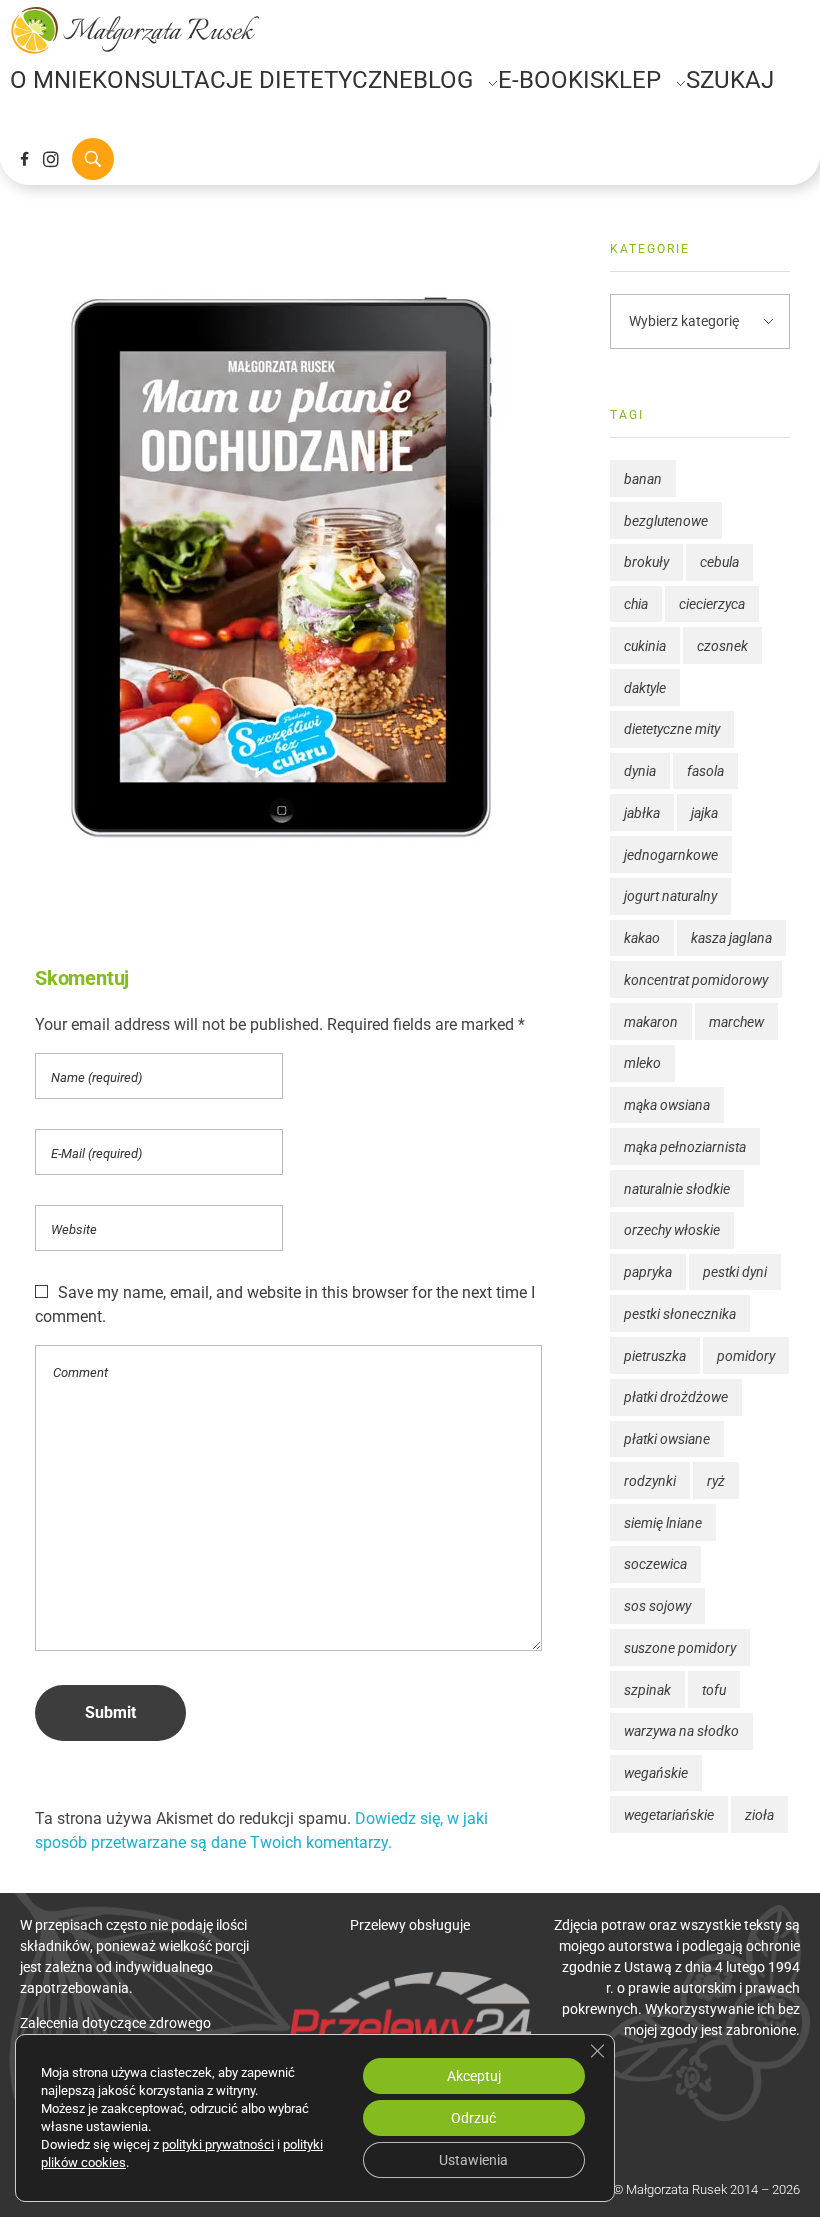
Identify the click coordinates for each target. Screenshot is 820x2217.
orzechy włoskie (672, 1230)
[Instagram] (51, 159)
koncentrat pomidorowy (696, 980)
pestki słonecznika (680, 1314)
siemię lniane (663, 1523)
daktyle (645, 688)
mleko (642, 1063)
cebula (719, 562)
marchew (736, 1022)
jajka (704, 813)
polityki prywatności (218, 2144)
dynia (640, 771)
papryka (648, 1272)
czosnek (722, 646)
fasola (705, 771)
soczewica (655, 1564)
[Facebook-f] (24, 159)
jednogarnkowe (671, 855)
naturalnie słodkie (677, 1189)
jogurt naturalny (670, 896)
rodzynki (650, 1481)
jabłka (642, 813)
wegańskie (656, 1773)
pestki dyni (735, 1272)
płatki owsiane (667, 1439)
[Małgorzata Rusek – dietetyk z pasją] (135, 30)
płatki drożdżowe (676, 1397)
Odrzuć (473, 2118)
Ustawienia (473, 2160)
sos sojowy (657, 1606)
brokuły (646, 562)
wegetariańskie (669, 1815)
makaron (651, 1022)
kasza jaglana (731, 938)
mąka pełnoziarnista (685, 1147)
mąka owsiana (667, 1105)
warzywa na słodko (681, 1731)
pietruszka (655, 1356)
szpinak (647, 1690)
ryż (716, 1481)
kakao (642, 938)
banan (643, 479)
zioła (759, 1815)
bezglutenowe (666, 521)
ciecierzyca (712, 604)
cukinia (645, 646)
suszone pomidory (680, 1648)
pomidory (746, 1356)
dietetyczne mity (672, 729)
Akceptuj (474, 2076)
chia (636, 604)
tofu (714, 1690)
